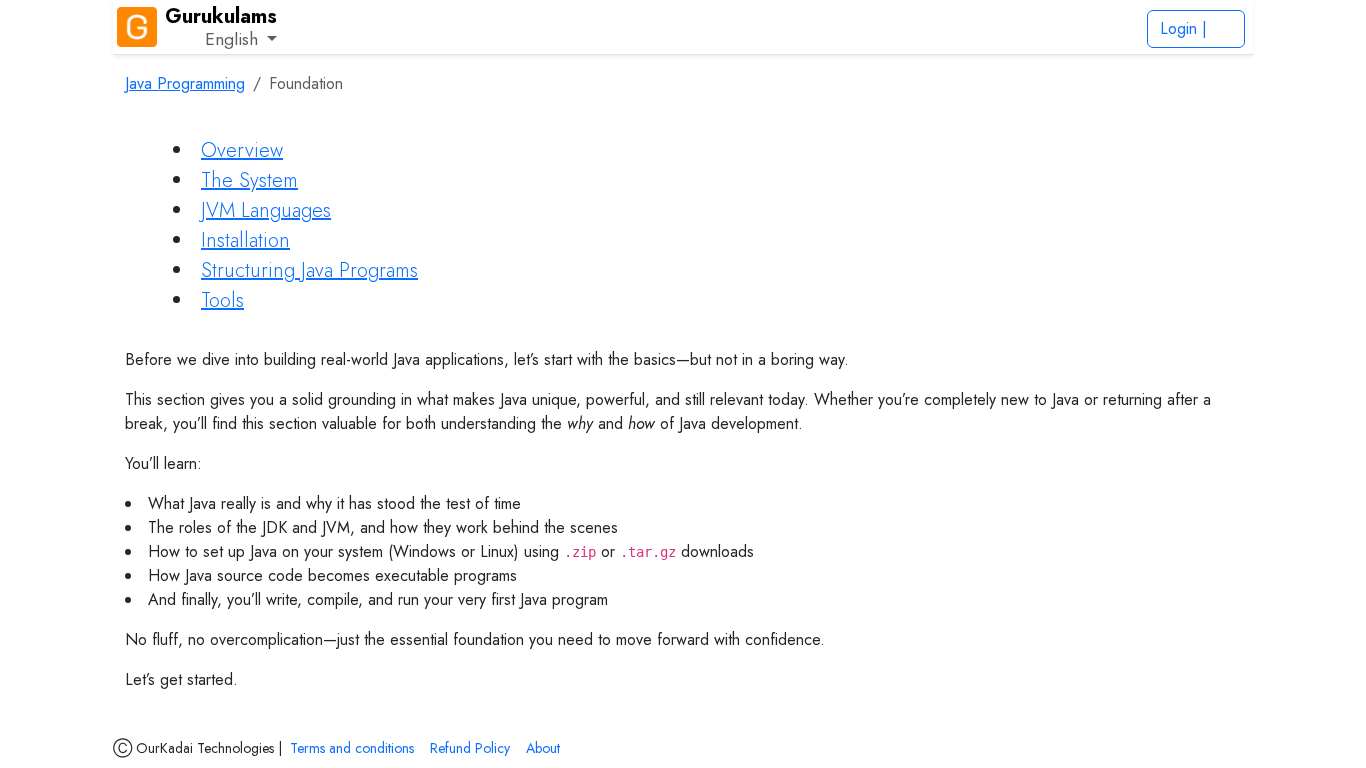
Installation (245, 240)
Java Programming (185, 83)
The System (249, 180)
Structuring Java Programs (309, 270)
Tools (222, 300)
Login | (1186, 28)
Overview (242, 150)
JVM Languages (266, 210)
